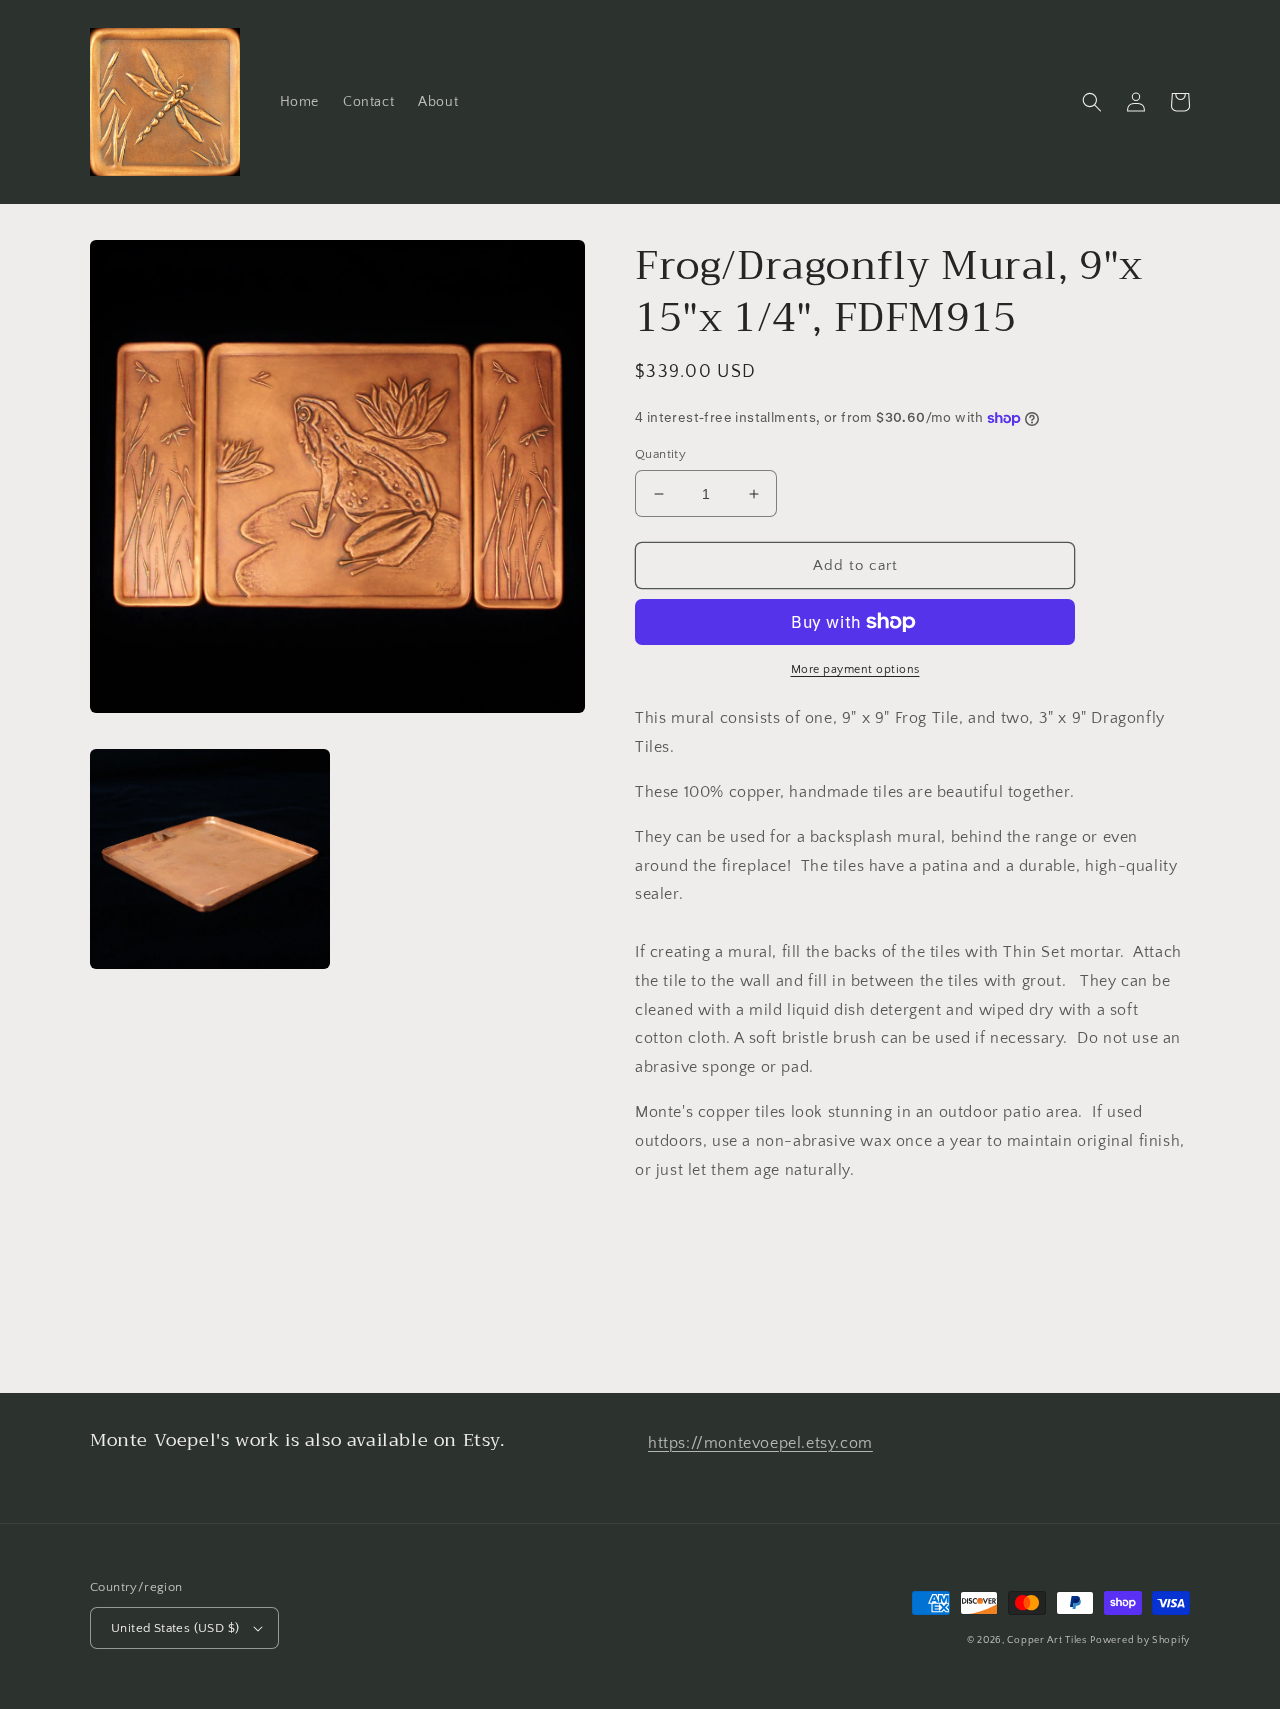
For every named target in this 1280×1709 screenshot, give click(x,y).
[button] (1092, 102)
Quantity (660, 454)
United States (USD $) (175, 1628)
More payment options (855, 669)
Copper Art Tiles (1046, 1640)
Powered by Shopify (1140, 1640)
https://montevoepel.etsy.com (760, 1443)
